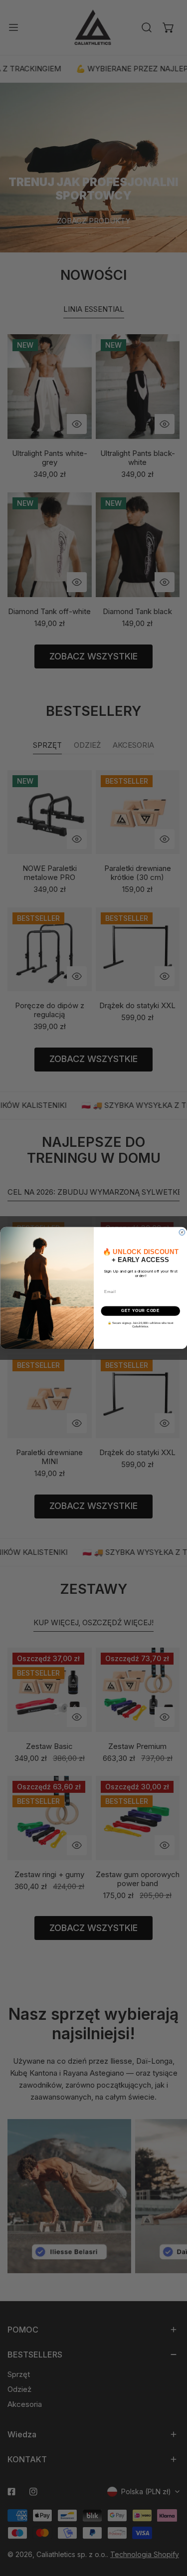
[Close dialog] (182, 1233)
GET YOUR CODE (140, 1311)
